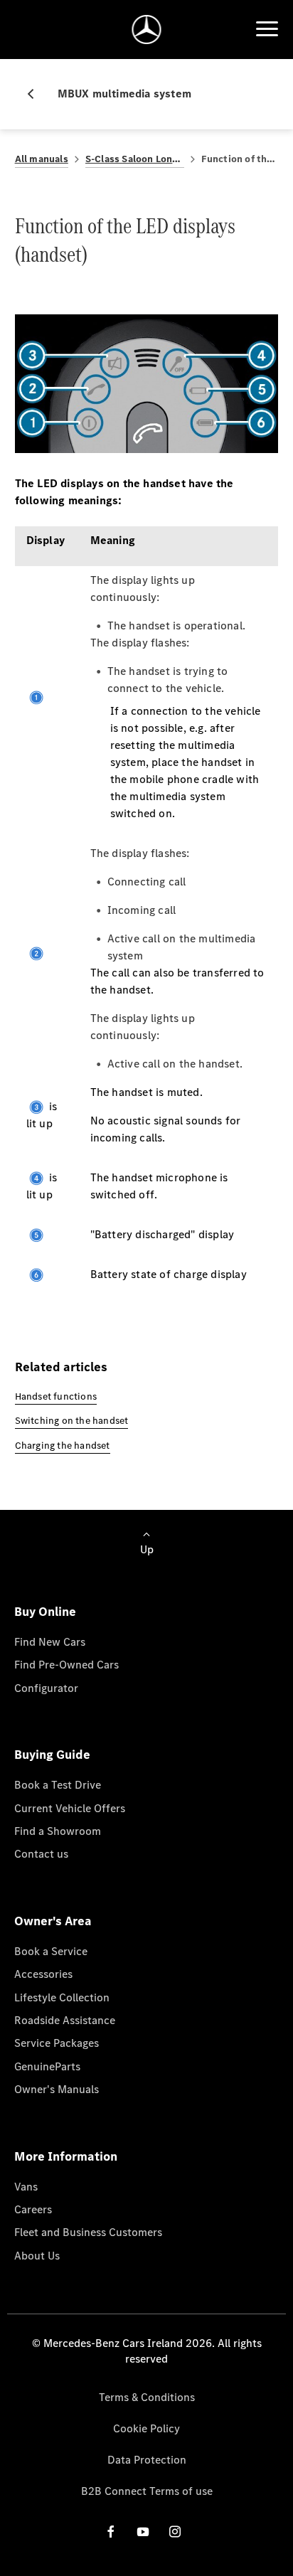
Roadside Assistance (65, 2020)
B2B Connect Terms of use (147, 2491)
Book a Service (51, 1951)
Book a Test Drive (58, 1785)
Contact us (41, 1854)
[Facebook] (111, 2532)
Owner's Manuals (57, 2089)
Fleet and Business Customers (88, 2232)
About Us (37, 2256)
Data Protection (147, 2460)
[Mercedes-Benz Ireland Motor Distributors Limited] (147, 30)
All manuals (42, 159)
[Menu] (267, 29)
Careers (33, 2209)
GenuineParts (47, 2066)
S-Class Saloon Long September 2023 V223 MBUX (135, 159)
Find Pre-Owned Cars (66, 1665)
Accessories (43, 1974)
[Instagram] (175, 2532)
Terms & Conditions (147, 2397)
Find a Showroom (58, 1831)
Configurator (46, 1688)
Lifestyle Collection (62, 1997)
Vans (26, 2187)
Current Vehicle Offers (70, 1808)
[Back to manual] (36, 94)
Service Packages (57, 2043)
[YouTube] (143, 2532)
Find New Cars (50, 1642)
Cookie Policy (146, 2428)
